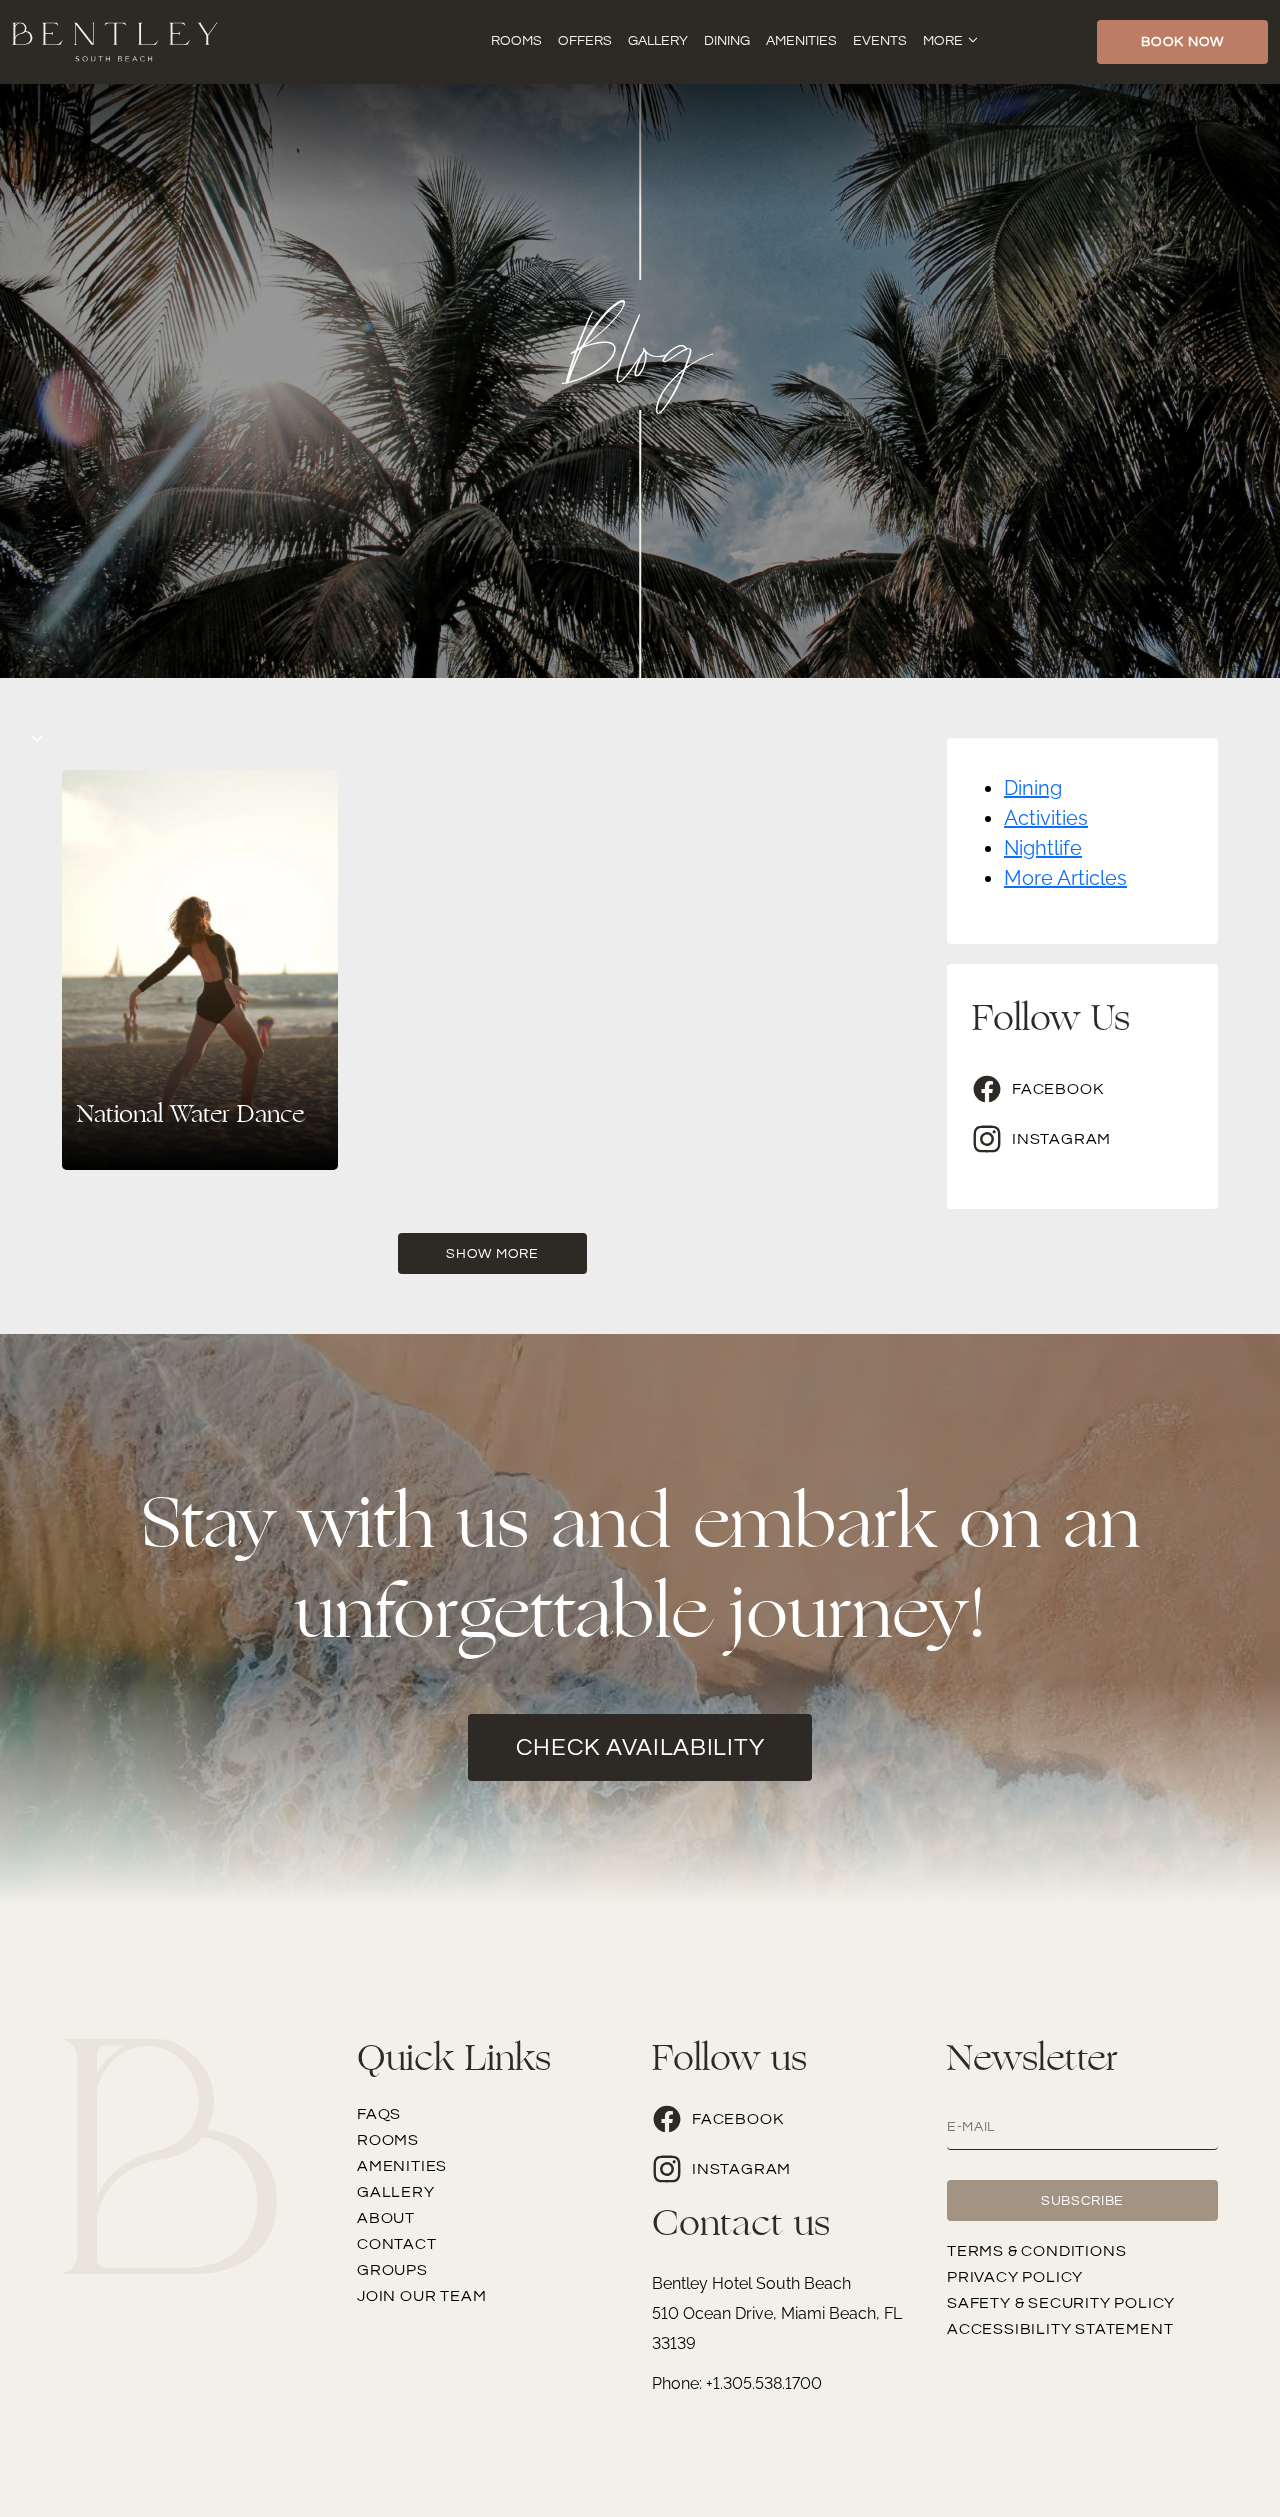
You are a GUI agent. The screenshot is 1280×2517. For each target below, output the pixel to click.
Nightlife (1043, 848)
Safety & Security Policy (1061, 2303)
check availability (640, 1747)
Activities (1046, 818)
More (943, 41)
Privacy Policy (1015, 2277)
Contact (397, 2244)
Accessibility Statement (1060, 2329)
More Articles (1065, 878)
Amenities (801, 41)
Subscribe (1082, 2201)
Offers (585, 41)
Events (880, 41)
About (386, 2218)
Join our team (421, 2296)
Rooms (516, 41)
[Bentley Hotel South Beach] (115, 40)
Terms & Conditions (1036, 2251)
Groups (392, 2270)
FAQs (379, 2114)
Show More (492, 1254)
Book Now (1182, 42)
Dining (727, 41)
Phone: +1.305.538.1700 (737, 2383)
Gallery (658, 41)
